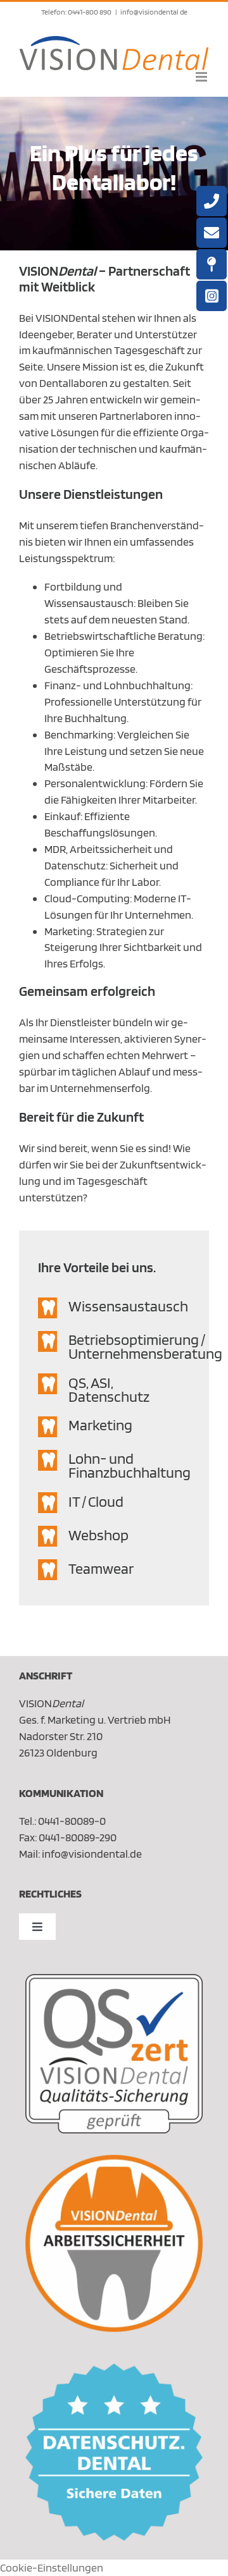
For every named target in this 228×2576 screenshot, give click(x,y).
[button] (114, 1308)
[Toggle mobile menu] (202, 77)
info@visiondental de (154, 12)
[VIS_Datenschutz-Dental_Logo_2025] (114, 2369)
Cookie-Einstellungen (52, 2567)
